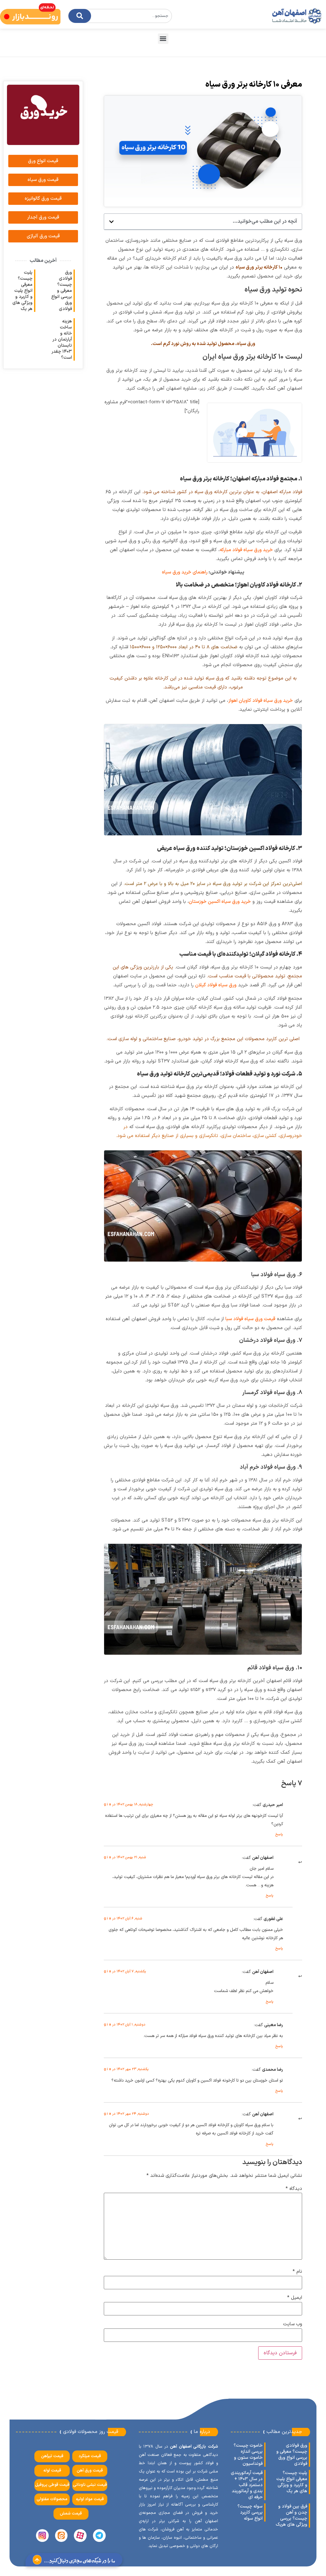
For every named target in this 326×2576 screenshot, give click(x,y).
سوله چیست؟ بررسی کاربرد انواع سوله (250, 2512)
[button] (163, 39)
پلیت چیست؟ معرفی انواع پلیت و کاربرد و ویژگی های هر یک (22, 291)
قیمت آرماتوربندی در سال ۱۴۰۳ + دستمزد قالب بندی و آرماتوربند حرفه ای (247, 2485)
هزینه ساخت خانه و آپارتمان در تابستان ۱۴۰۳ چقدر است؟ (62, 339)
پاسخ (279, 1835)
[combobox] (120, 16)
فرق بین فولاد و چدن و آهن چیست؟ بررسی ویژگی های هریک (291, 2515)
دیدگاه (294, 2189)
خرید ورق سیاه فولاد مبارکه (246, 550)
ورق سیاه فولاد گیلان (216, 985)
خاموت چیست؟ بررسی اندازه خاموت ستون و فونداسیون (248, 2455)
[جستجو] (80, 16)
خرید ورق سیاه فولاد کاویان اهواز (261, 701)
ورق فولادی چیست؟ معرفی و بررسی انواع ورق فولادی (62, 291)
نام (297, 2272)
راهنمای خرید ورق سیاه (185, 572)
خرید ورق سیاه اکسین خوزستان (220, 902)
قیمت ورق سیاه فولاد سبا (250, 1319)
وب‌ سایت (293, 2324)
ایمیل (295, 2298)
